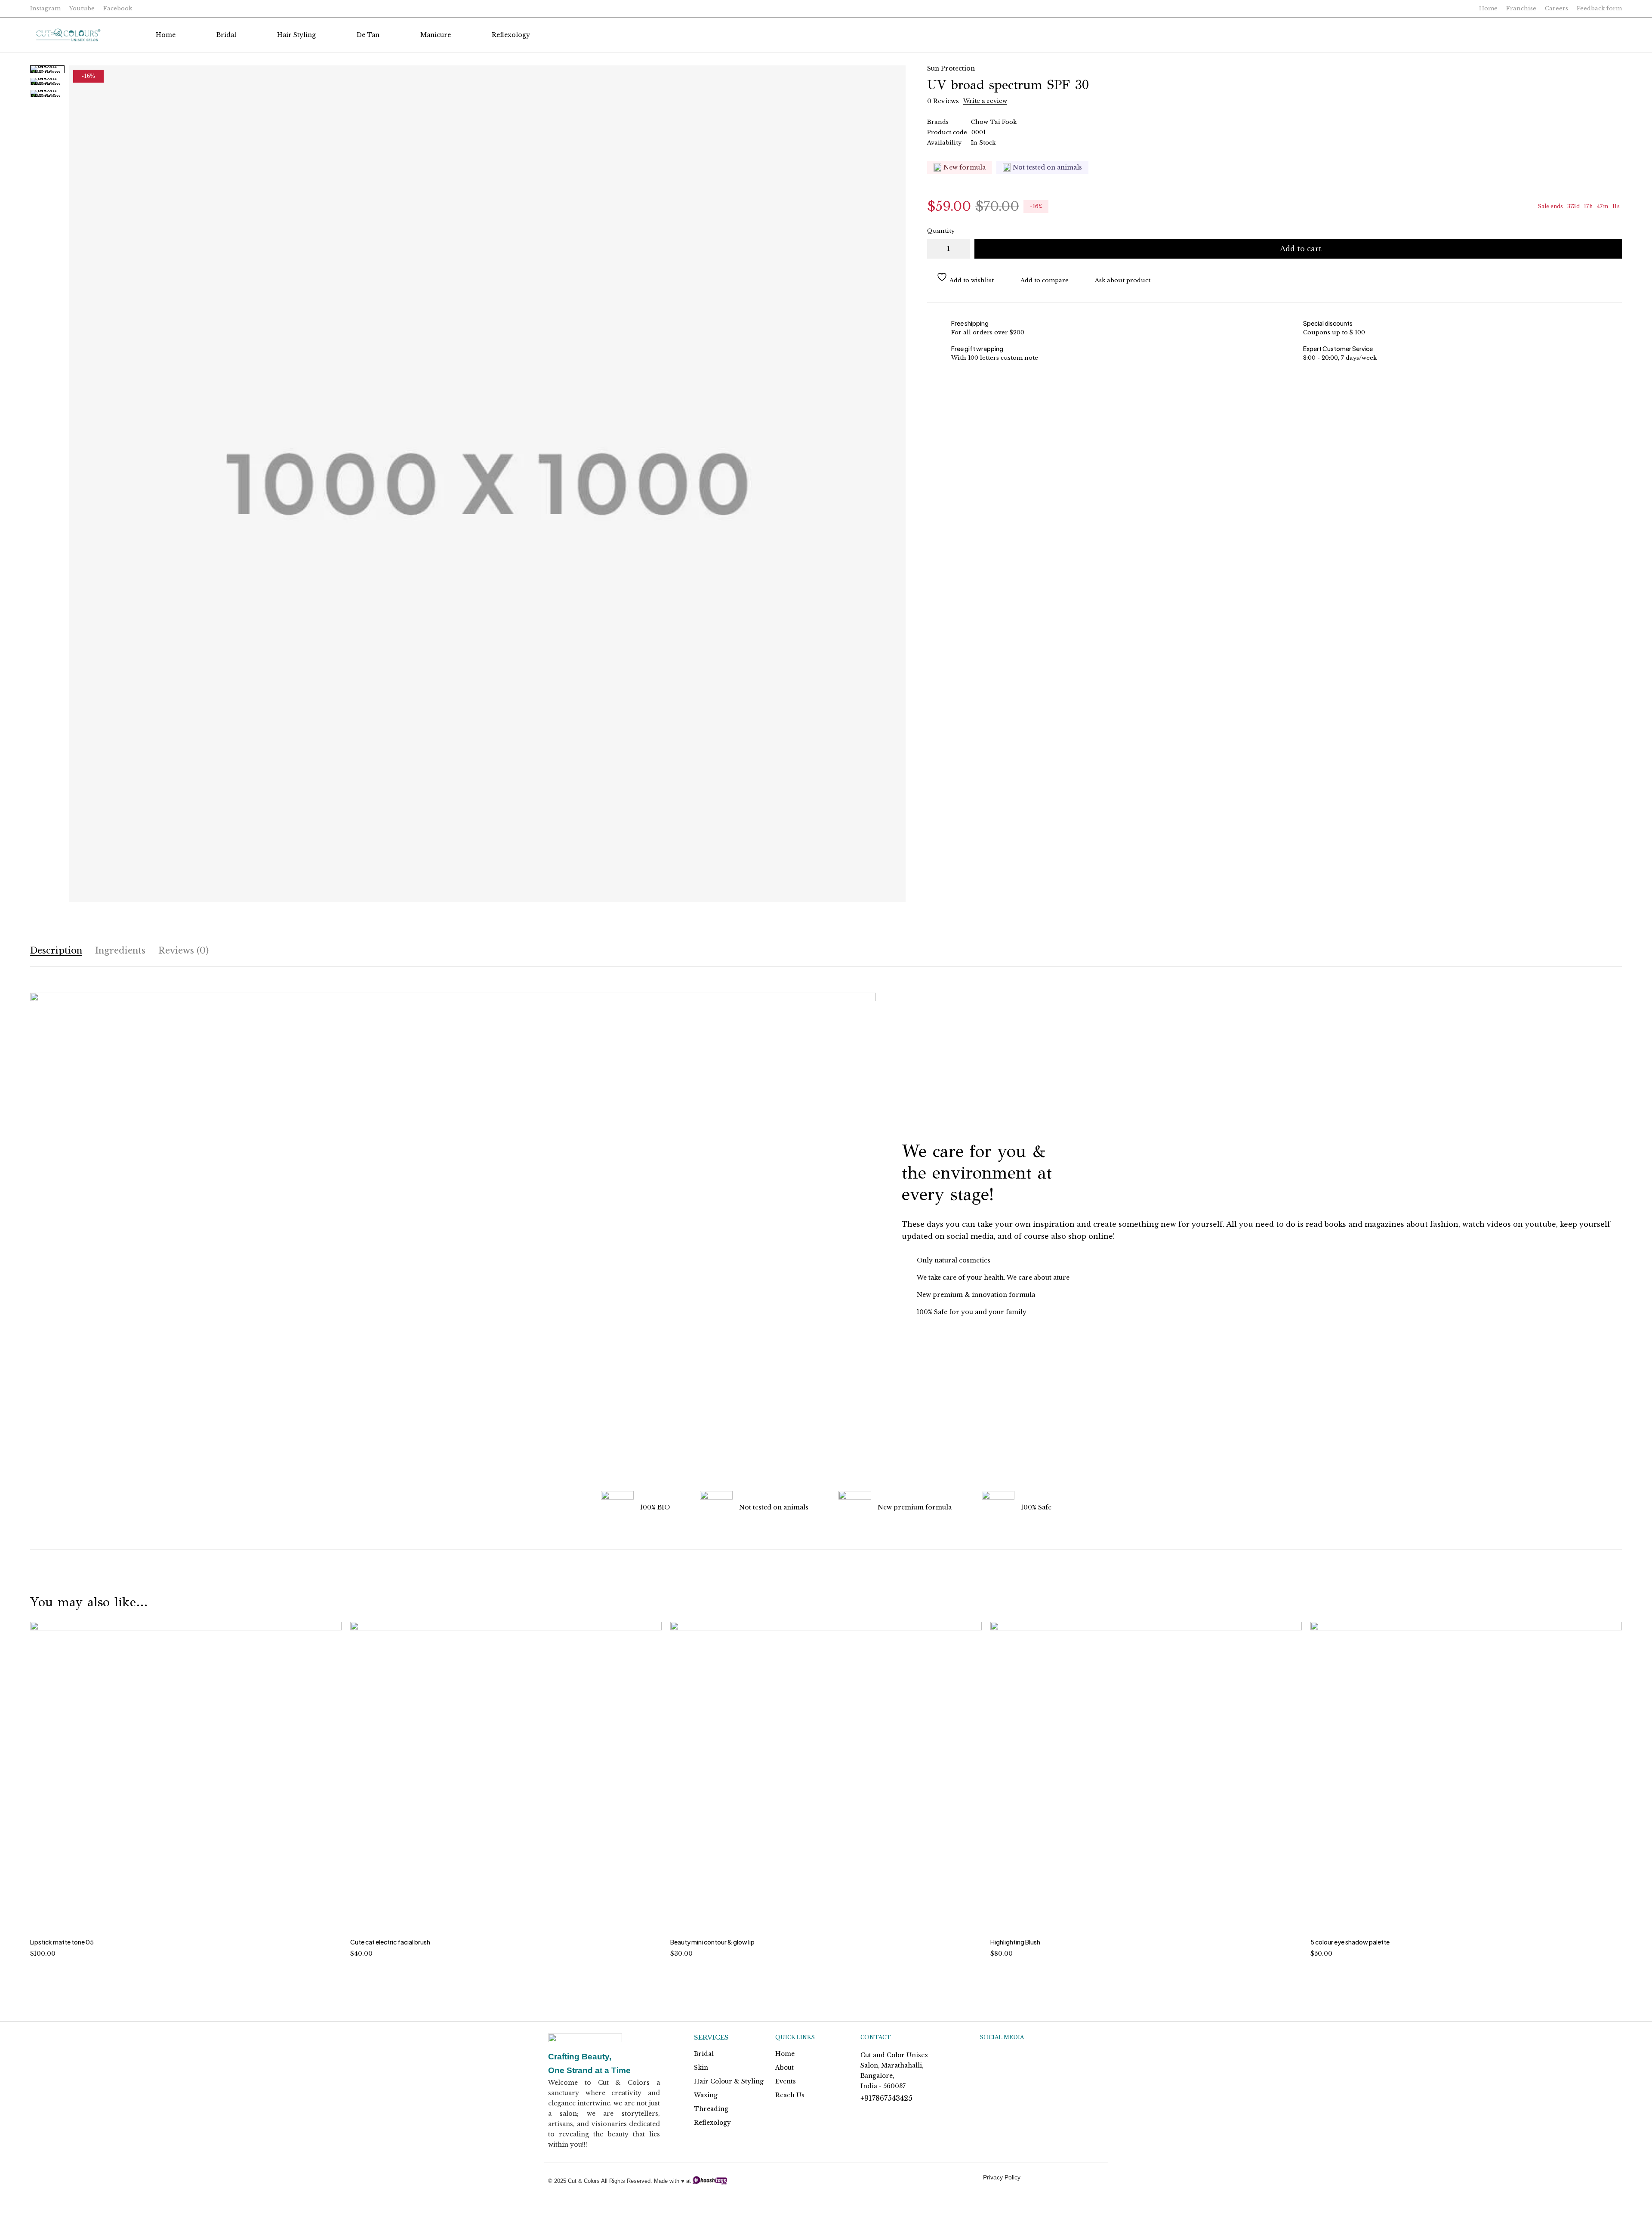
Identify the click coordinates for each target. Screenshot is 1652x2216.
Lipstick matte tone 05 (62, 1942)
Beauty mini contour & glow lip (712, 1942)
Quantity (941, 231)
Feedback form (1599, 8)
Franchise (1521, 8)
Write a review (985, 101)
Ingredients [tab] (120, 951)
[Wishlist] (1613, 35)
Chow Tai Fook (994, 122)
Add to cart (1301, 249)
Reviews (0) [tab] (183, 951)
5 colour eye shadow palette (1350, 1942)
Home (1488, 8)
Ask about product (1123, 280)
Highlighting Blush (1015, 1942)
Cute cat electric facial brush (390, 1942)
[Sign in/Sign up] (1591, 35)
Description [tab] (56, 951)
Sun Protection (951, 68)
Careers (1556, 8)
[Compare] (1040, 281)
